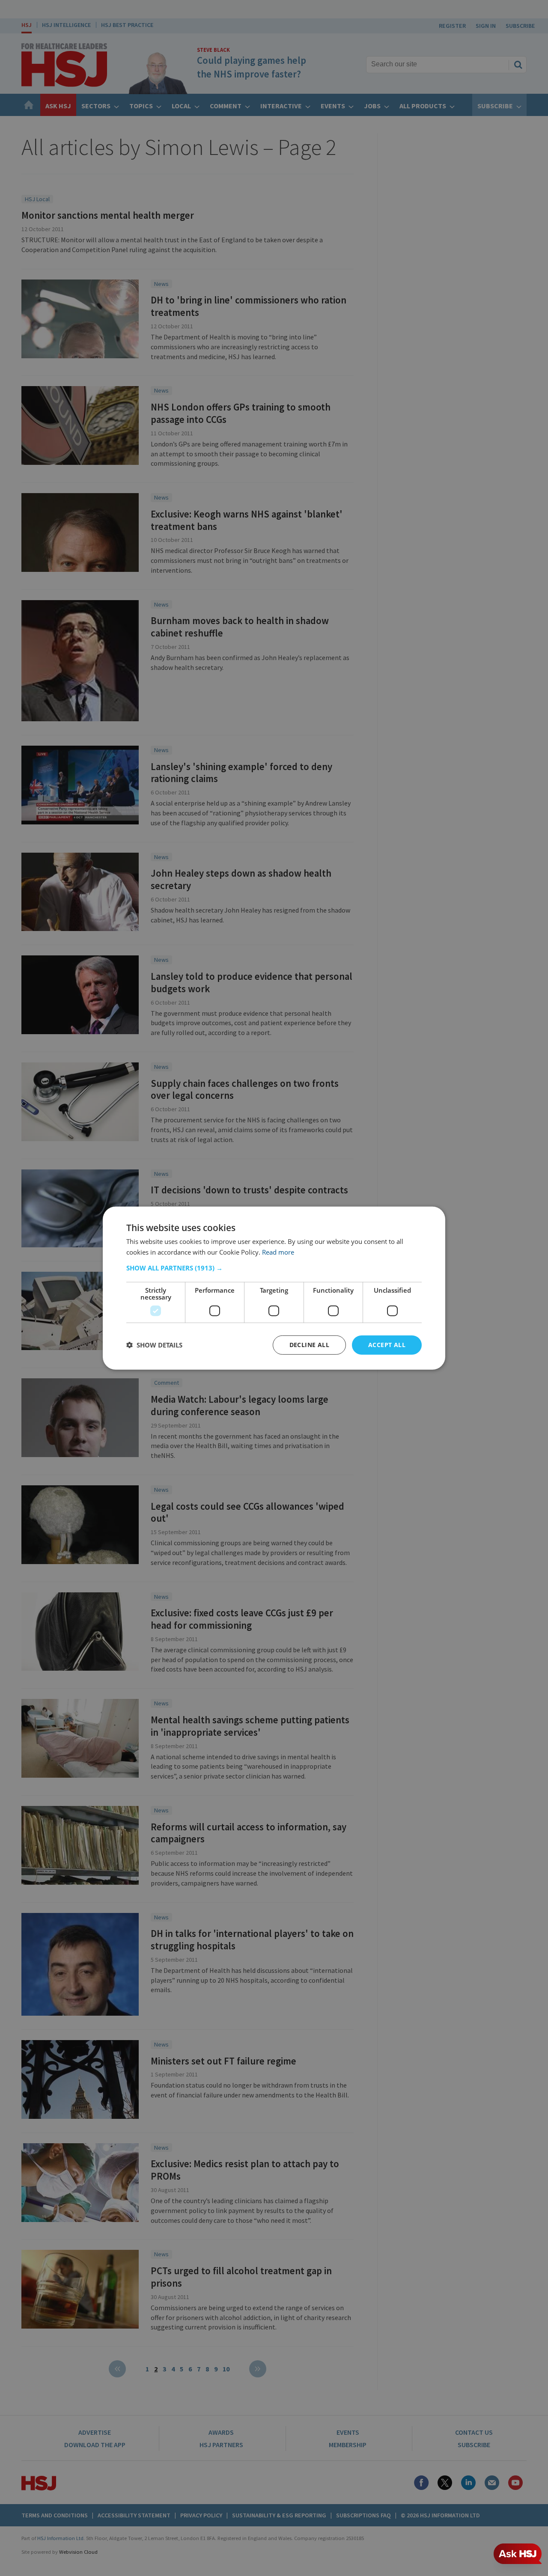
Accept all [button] (387, 1345)
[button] (274, 1268)
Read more (278, 1252)
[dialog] (274, 1288)
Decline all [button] (309, 1345)
